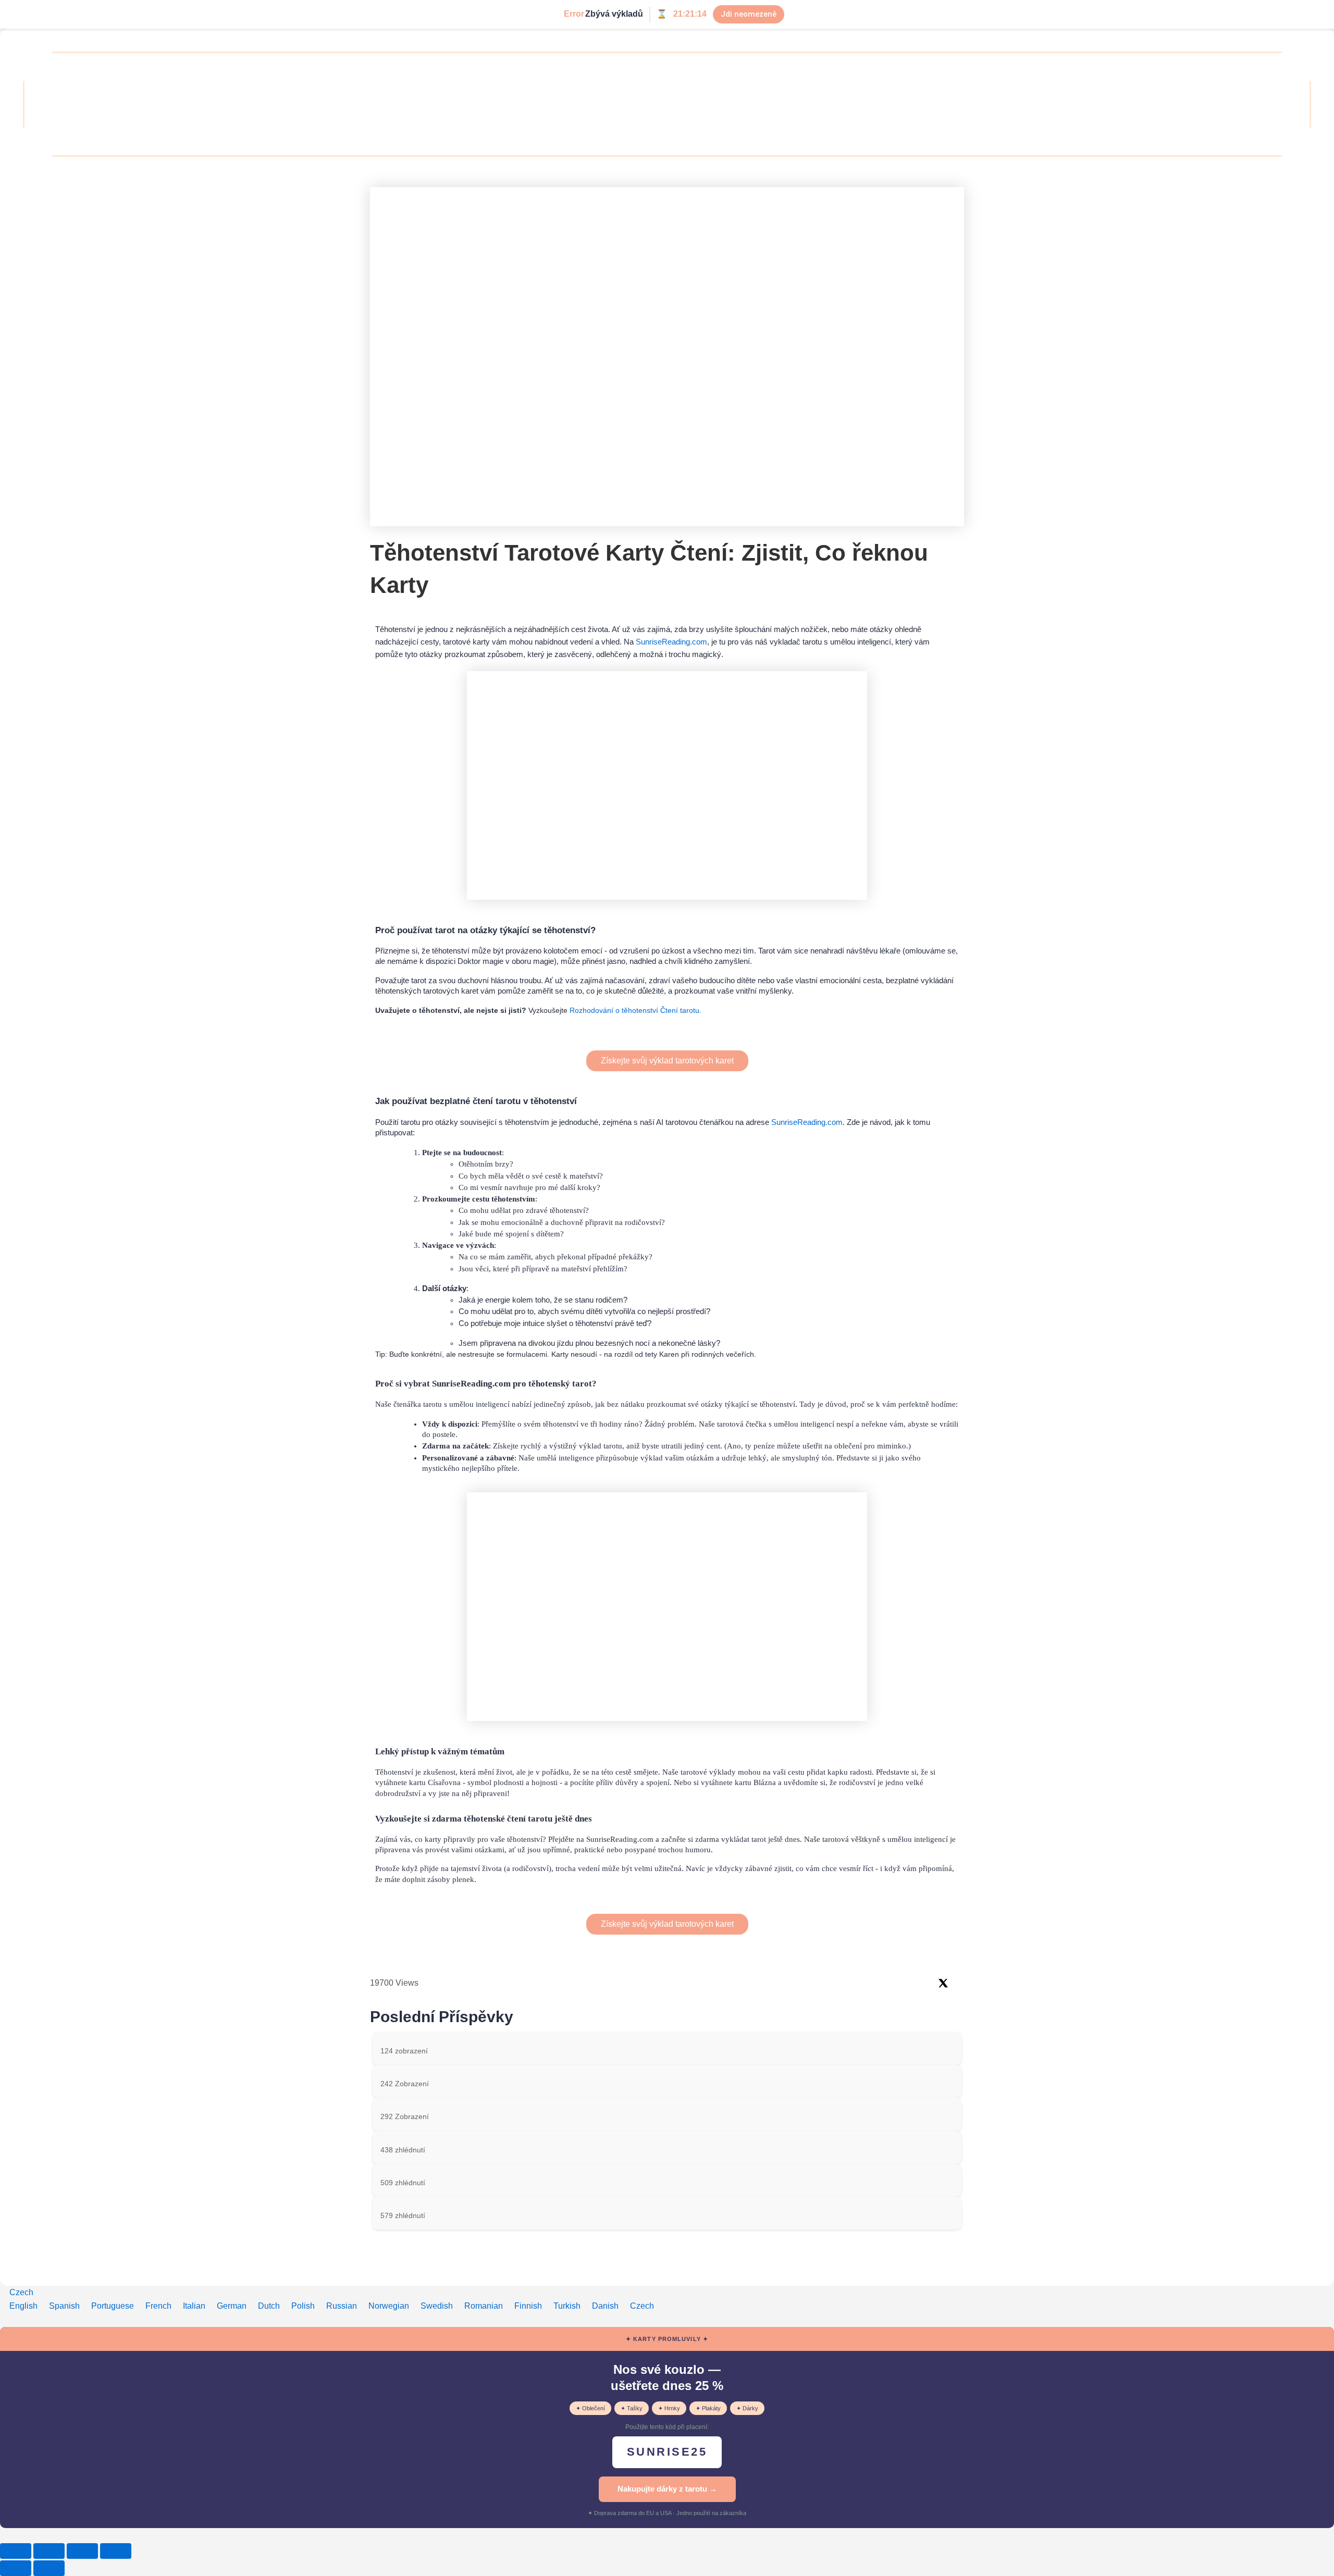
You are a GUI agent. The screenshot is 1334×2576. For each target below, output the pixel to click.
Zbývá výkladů (614, 14)
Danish (606, 2306)
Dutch (270, 2306)
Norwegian (390, 2306)
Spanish (65, 2306)
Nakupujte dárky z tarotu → (667, 2489)
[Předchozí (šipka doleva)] (16, 2568)
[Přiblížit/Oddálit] (16, 2551)
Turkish (568, 2306)
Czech (21, 2292)
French (159, 2306)
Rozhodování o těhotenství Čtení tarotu (634, 1010)
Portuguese (114, 2306)
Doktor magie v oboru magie (506, 961)
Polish (304, 2306)
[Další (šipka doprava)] (49, 2568)
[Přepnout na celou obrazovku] (49, 2551)
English (24, 2306)
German (233, 2306)
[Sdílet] (82, 2551)
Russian (343, 2306)
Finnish (529, 2306)
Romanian (485, 2306)
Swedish (438, 2306)
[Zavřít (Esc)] (116, 2551)
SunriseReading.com (671, 642)
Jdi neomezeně (749, 14)
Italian (195, 2306)
